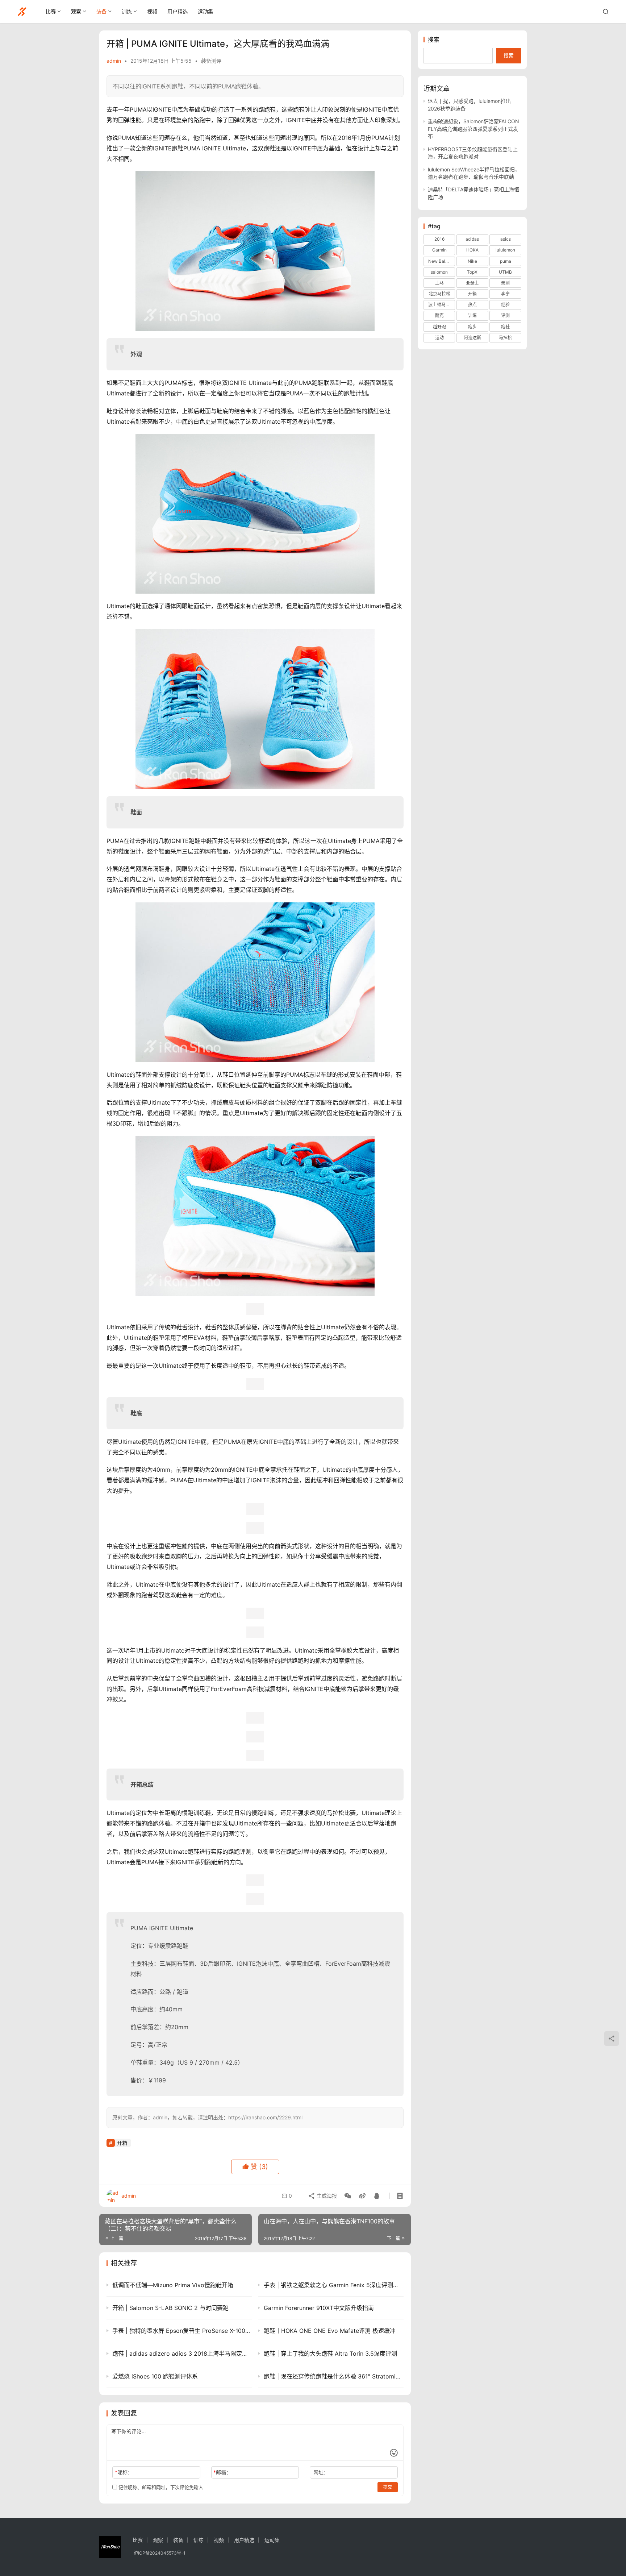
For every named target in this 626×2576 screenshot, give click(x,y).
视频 (152, 11)
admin (114, 61)
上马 (439, 283)
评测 (505, 315)
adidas (472, 239)
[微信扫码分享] (348, 2196)
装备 (101, 11)
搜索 (434, 40)
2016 (439, 239)
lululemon (505, 250)
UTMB (505, 272)
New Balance (442, 261)
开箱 (122, 2143)
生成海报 (326, 2196)
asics (506, 239)
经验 (505, 305)
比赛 (51, 11)
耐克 (439, 315)
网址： (321, 2472)
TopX (472, 272)
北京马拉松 (439, 294)
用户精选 (178, 11)
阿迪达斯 (472, 338)
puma (506, 261)
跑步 (472, 327)
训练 (127, 11)
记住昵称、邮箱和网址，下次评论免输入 (160, 2487)
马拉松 (505, 338)
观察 (76, 11)
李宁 (505, 294)
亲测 (505, 283)
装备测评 (211, 61)
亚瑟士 (472, 283)
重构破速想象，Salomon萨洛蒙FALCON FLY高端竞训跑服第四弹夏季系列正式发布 (473, 129)
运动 (439, 338)
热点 (472, 305)
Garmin (439, 250)
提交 (388, 2487)
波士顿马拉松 (441, 305)
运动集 (205, 11)
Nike (472, 261)
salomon (439, 272)
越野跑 (439, 327)
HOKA (472, 250)
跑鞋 (505, 327)
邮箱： (222, 2472)
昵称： (124, 2472)
